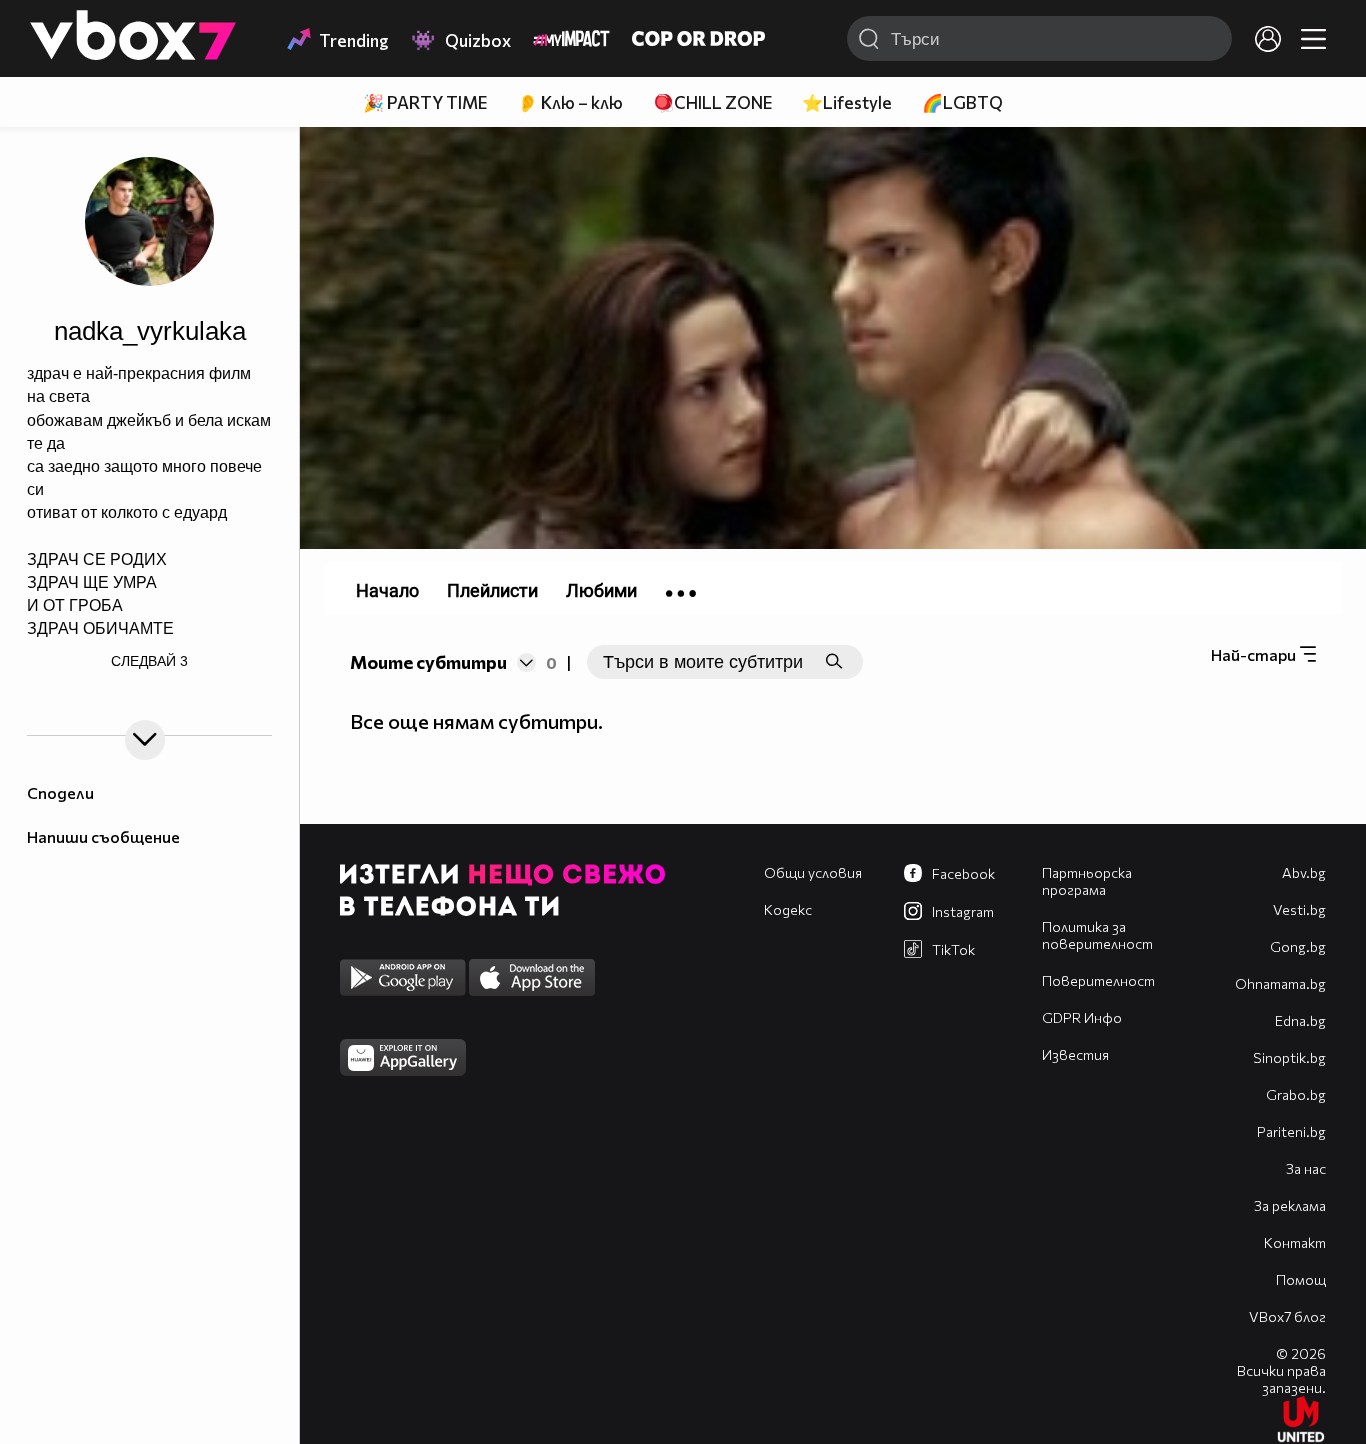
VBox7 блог (1287, 1316)
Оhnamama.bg (1280, 983)
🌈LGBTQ (962, 102)
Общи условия (813, 872)
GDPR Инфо (1082, 1017)
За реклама (1290, 1205)
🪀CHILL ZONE (712, 102)
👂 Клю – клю (570, 102)
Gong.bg (1298, 946)
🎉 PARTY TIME (425, 102)
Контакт (1295, 1242)
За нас (1306, 1168)
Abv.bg (1304, 872)
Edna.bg (1300, 1020)
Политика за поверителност (1097, 935)
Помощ (1301, 1279)
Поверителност (1098, 980)
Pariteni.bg (1291, 1131)
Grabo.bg (1296, 1094)
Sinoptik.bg (1289, 1057)
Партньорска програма (1087, 881)
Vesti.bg (1299, 909)
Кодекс (788, 909)
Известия (1075, 1054)
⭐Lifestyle (847, 102)
